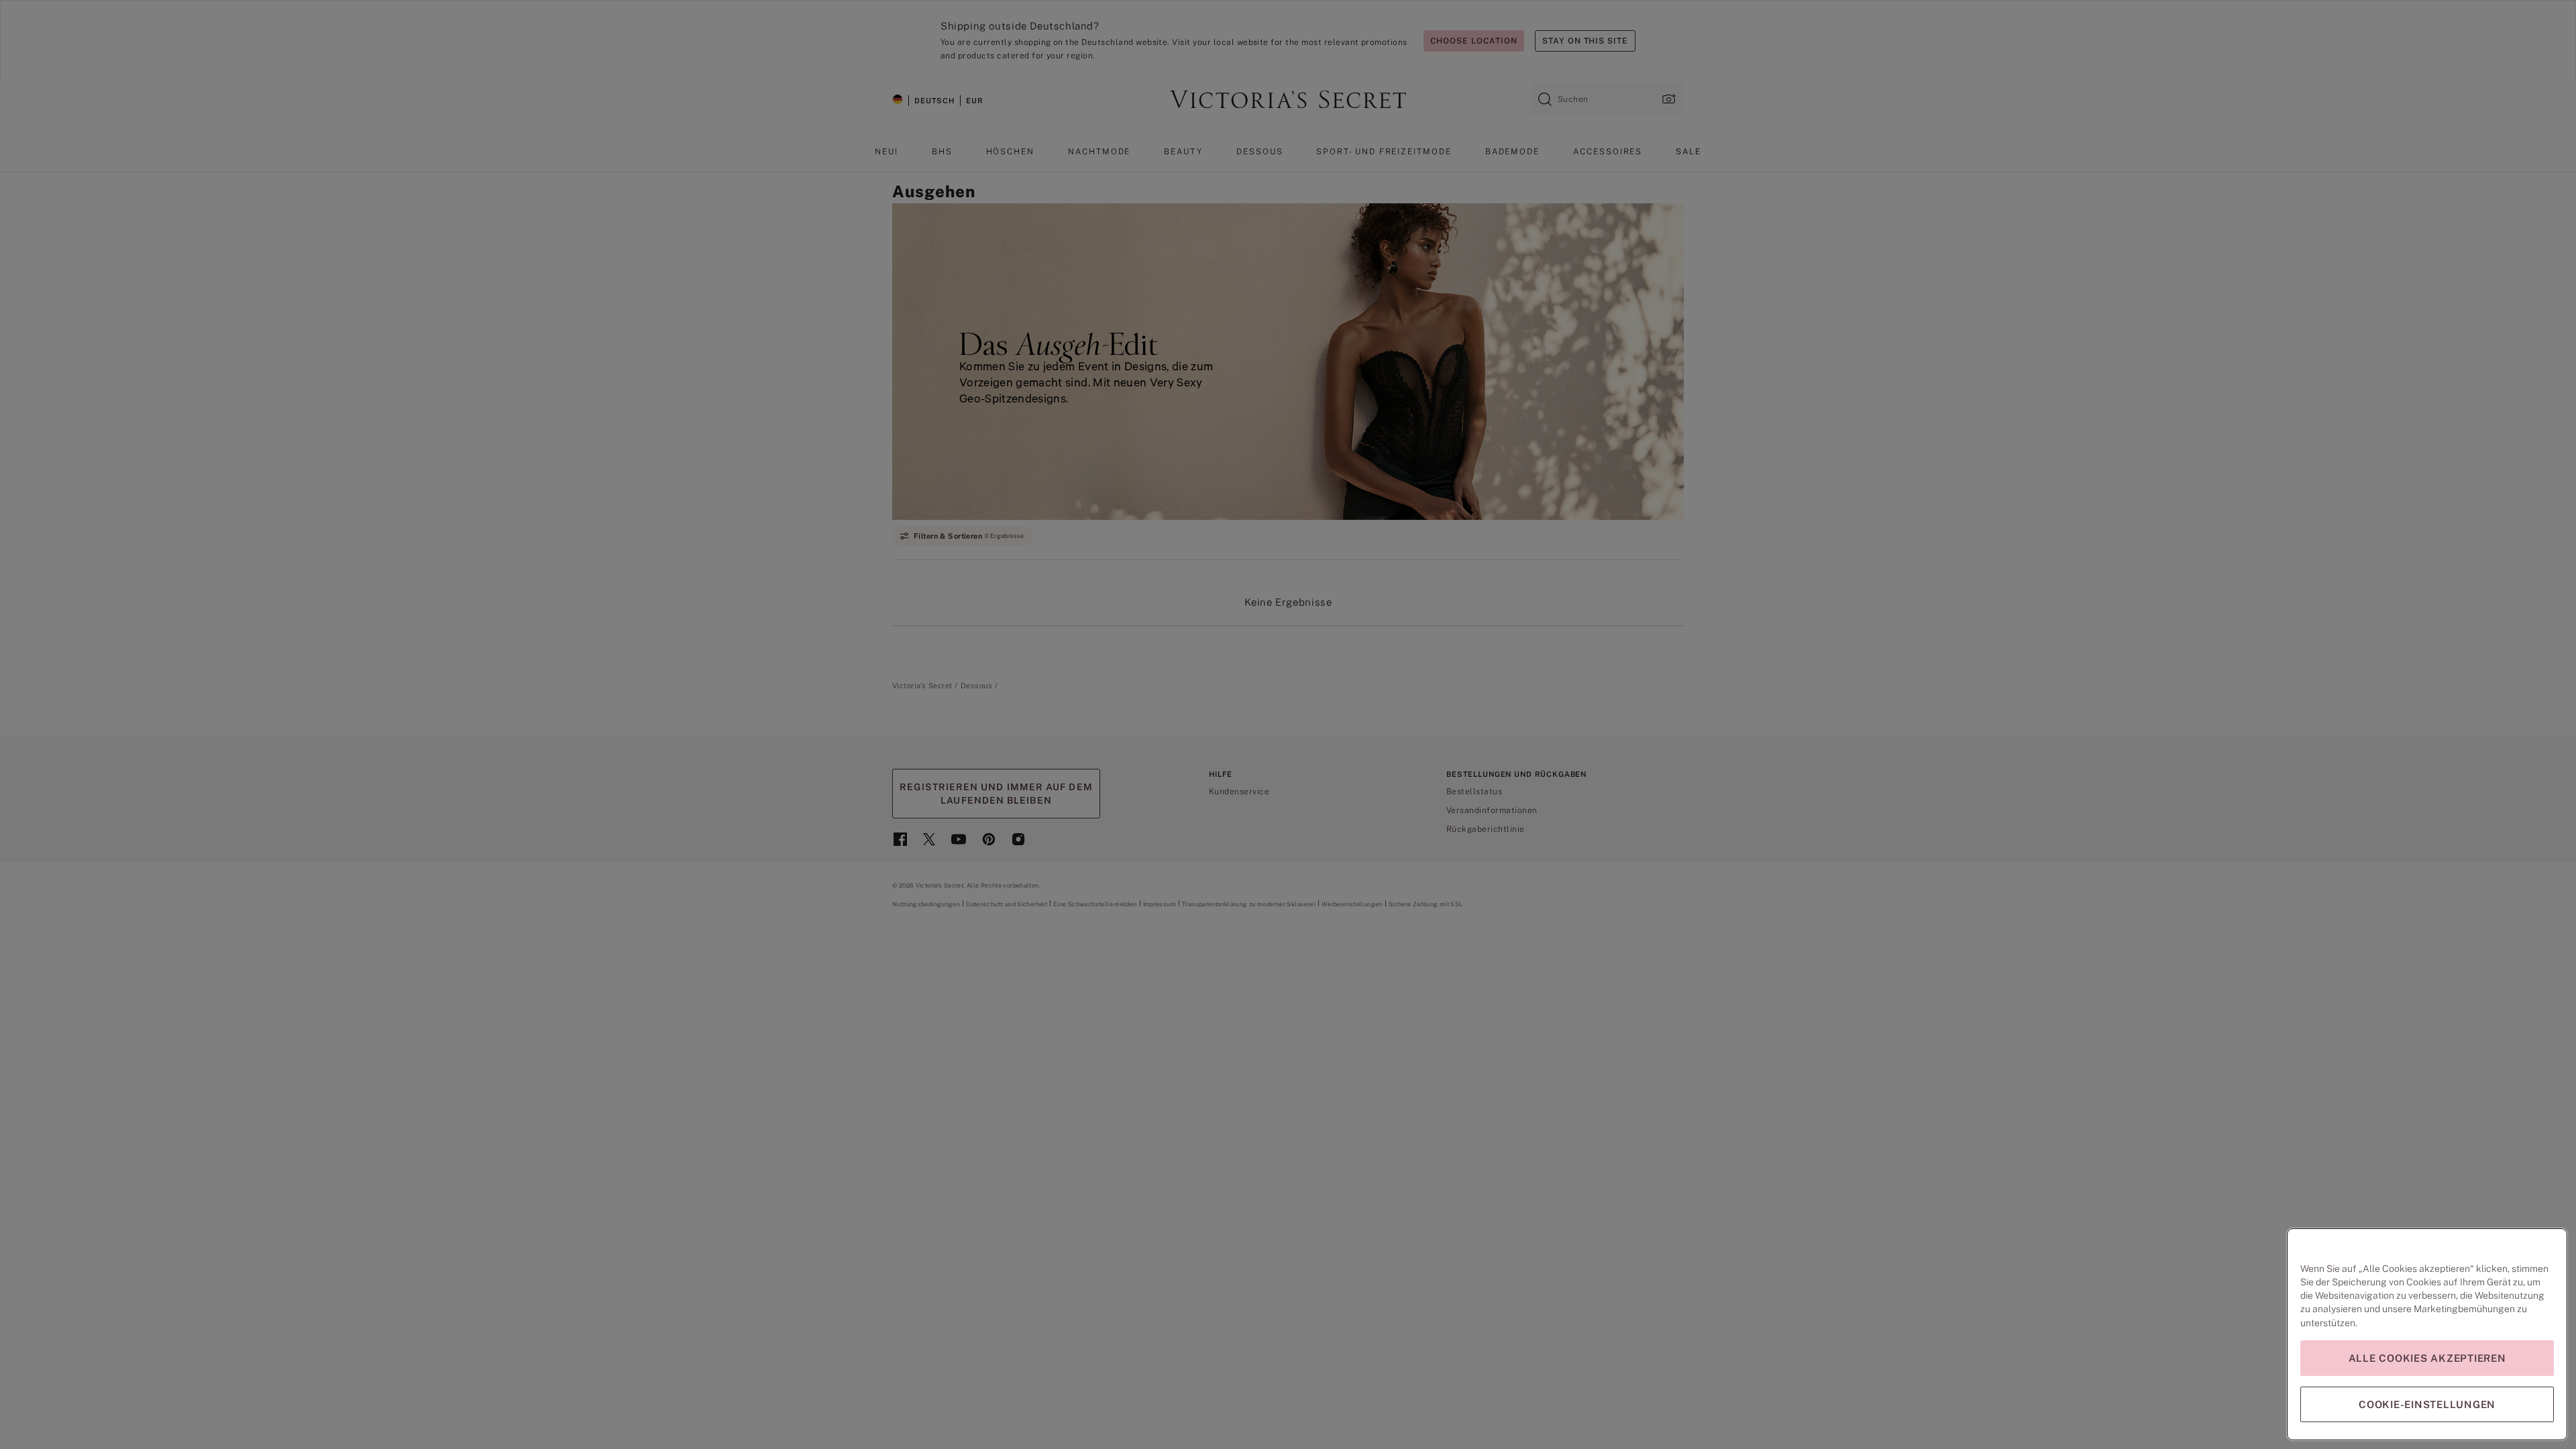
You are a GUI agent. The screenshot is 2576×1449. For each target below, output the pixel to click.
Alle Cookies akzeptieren (2427, 1358)
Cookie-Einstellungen (2427, 1404)
